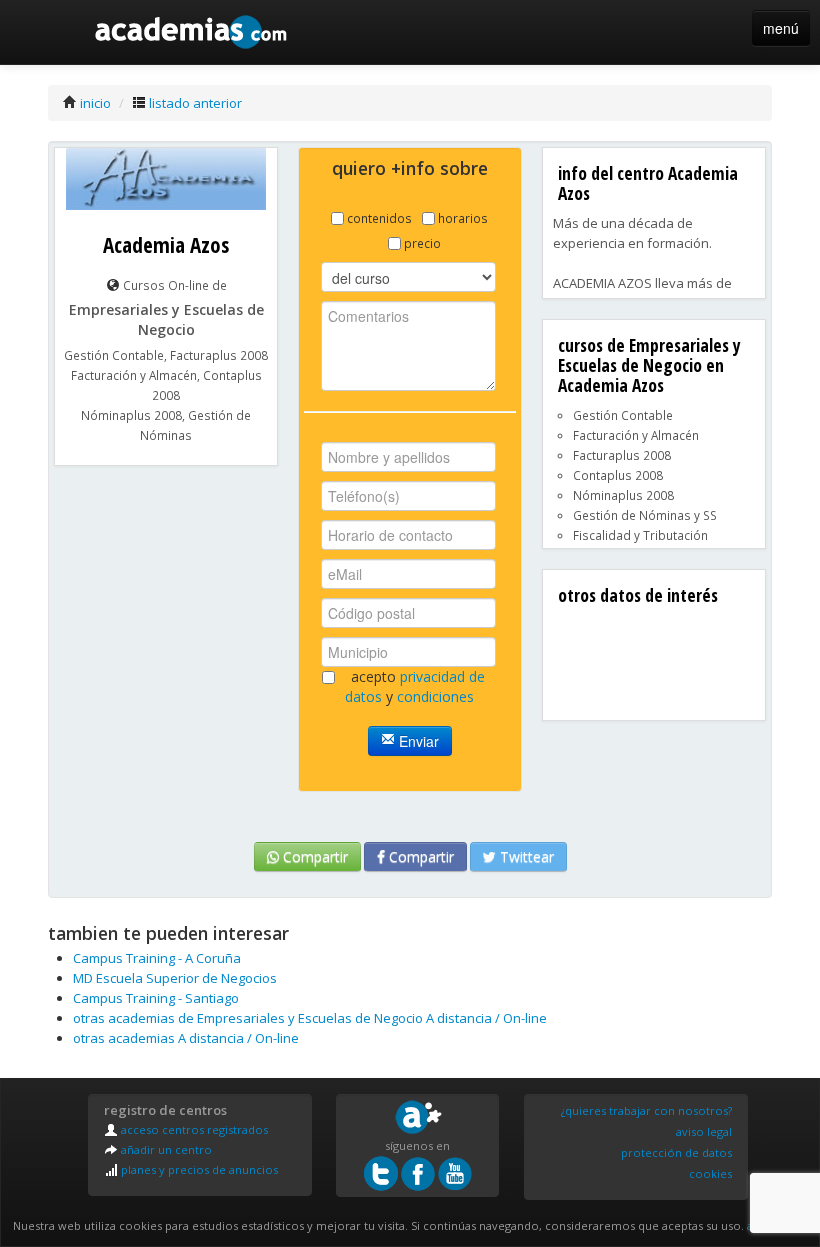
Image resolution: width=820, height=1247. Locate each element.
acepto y (415, 686)
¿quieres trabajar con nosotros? (646, 1110)
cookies (710, 1173)
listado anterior (194, 103)
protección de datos (676, 1152)
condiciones (435, 696)
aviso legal (704, 1131)
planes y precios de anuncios (198, 1169)
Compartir (313, 856)
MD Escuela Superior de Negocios (175, 978)
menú (781, 28)
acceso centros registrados (193, 1129)
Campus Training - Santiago (156, 998)
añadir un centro (165, 1149)
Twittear (525, 856)
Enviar (417, 741)
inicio (94, 103)
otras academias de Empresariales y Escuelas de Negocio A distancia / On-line (310, 1018)
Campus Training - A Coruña (157, 958)
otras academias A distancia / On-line (186, 1038)
